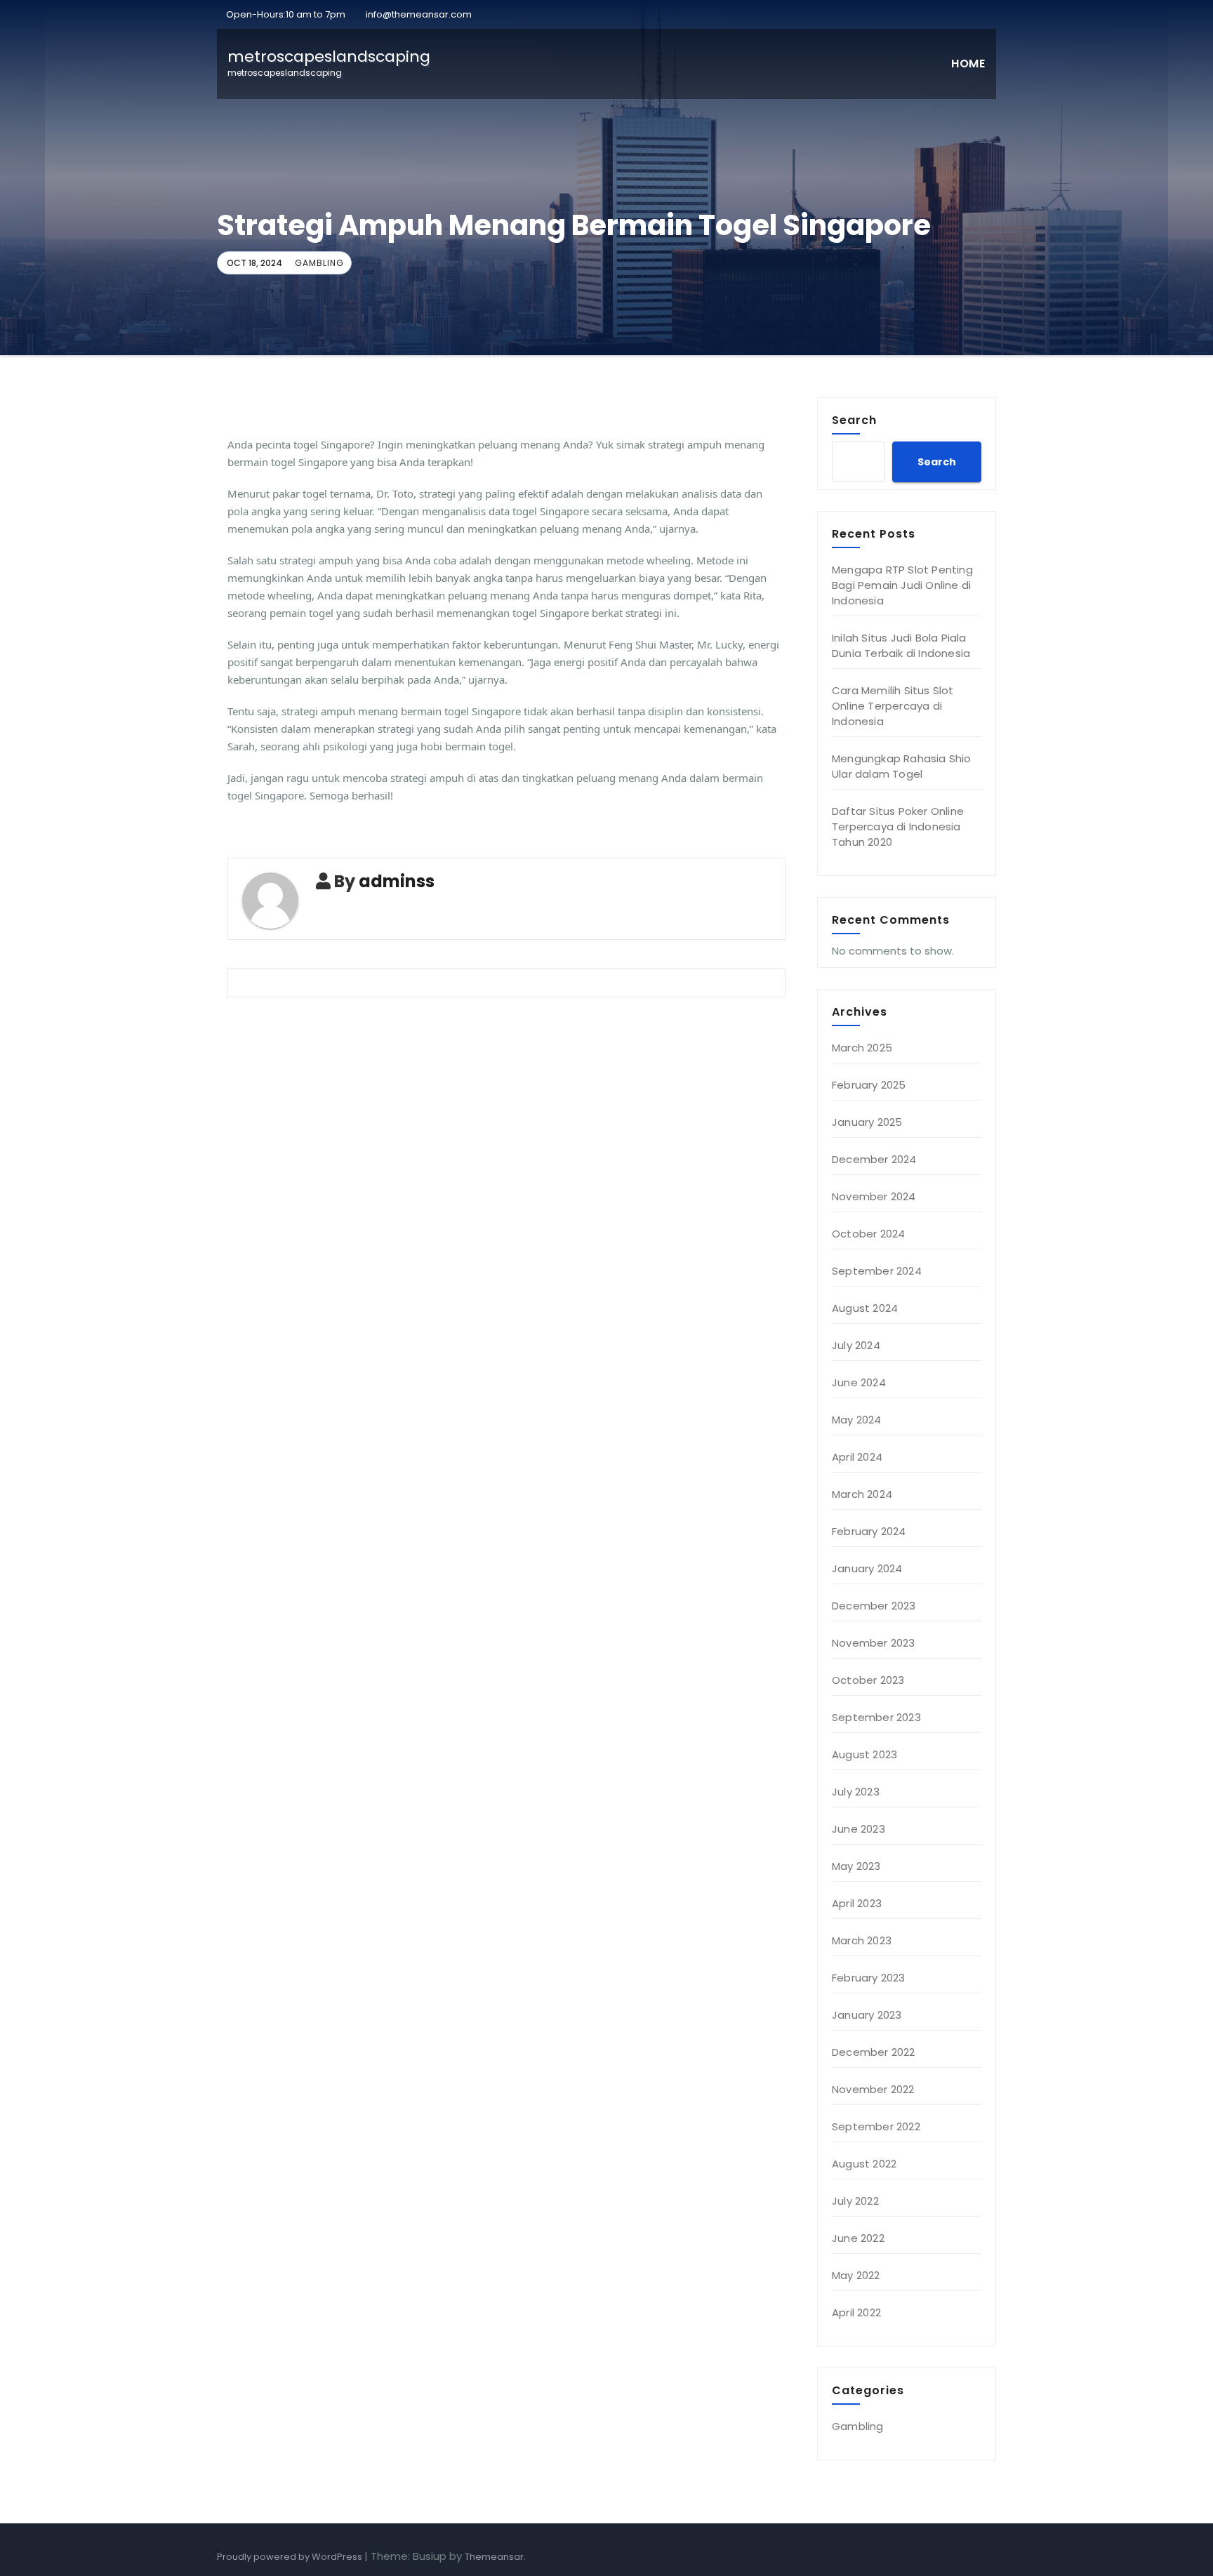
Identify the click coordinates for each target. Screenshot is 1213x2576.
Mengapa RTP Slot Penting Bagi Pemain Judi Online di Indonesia (902, 585)
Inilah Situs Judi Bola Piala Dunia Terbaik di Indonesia (901, 645)
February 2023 (869, 1978)
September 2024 (877, 1271)
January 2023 (867, 2015)
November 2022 (873, 2089)
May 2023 (856, 1866)
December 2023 (874, 1606)
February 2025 (869, 1085)
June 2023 (859, 1829)
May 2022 (856, 2275)
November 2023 (874, 1643)
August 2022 (864, 2164)
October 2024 (868, 1234)
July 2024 (856, 1345)
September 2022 (876, 2126)
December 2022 (874, 2052)
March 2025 (862, 1048)
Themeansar (494, 2557)
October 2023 (868, 1680)
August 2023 (864, 1754)
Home (968, 64)
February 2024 (869, 1531)
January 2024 (867, 1568)
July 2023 (856, 1792)
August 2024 (865, 1308)
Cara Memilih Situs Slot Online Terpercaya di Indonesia (893, 706)
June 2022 (858, 2238)
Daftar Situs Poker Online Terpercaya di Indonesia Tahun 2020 (898, 826)
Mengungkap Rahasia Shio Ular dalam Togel (902, 766)
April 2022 (856, 2312)
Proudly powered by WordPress (291, 2557)
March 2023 (862, 1940)
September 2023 (876, 1717)
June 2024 (859, 1382)
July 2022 (855, 2201)
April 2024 (857, 1457)
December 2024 (874, 1159)
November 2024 (874, 1196)
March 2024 (862, 1494)
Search (854, 420)
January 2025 (867, 1122)
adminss (397, 881)
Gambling (319, 263)
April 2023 (857, 1903)
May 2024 (857, 1420)
